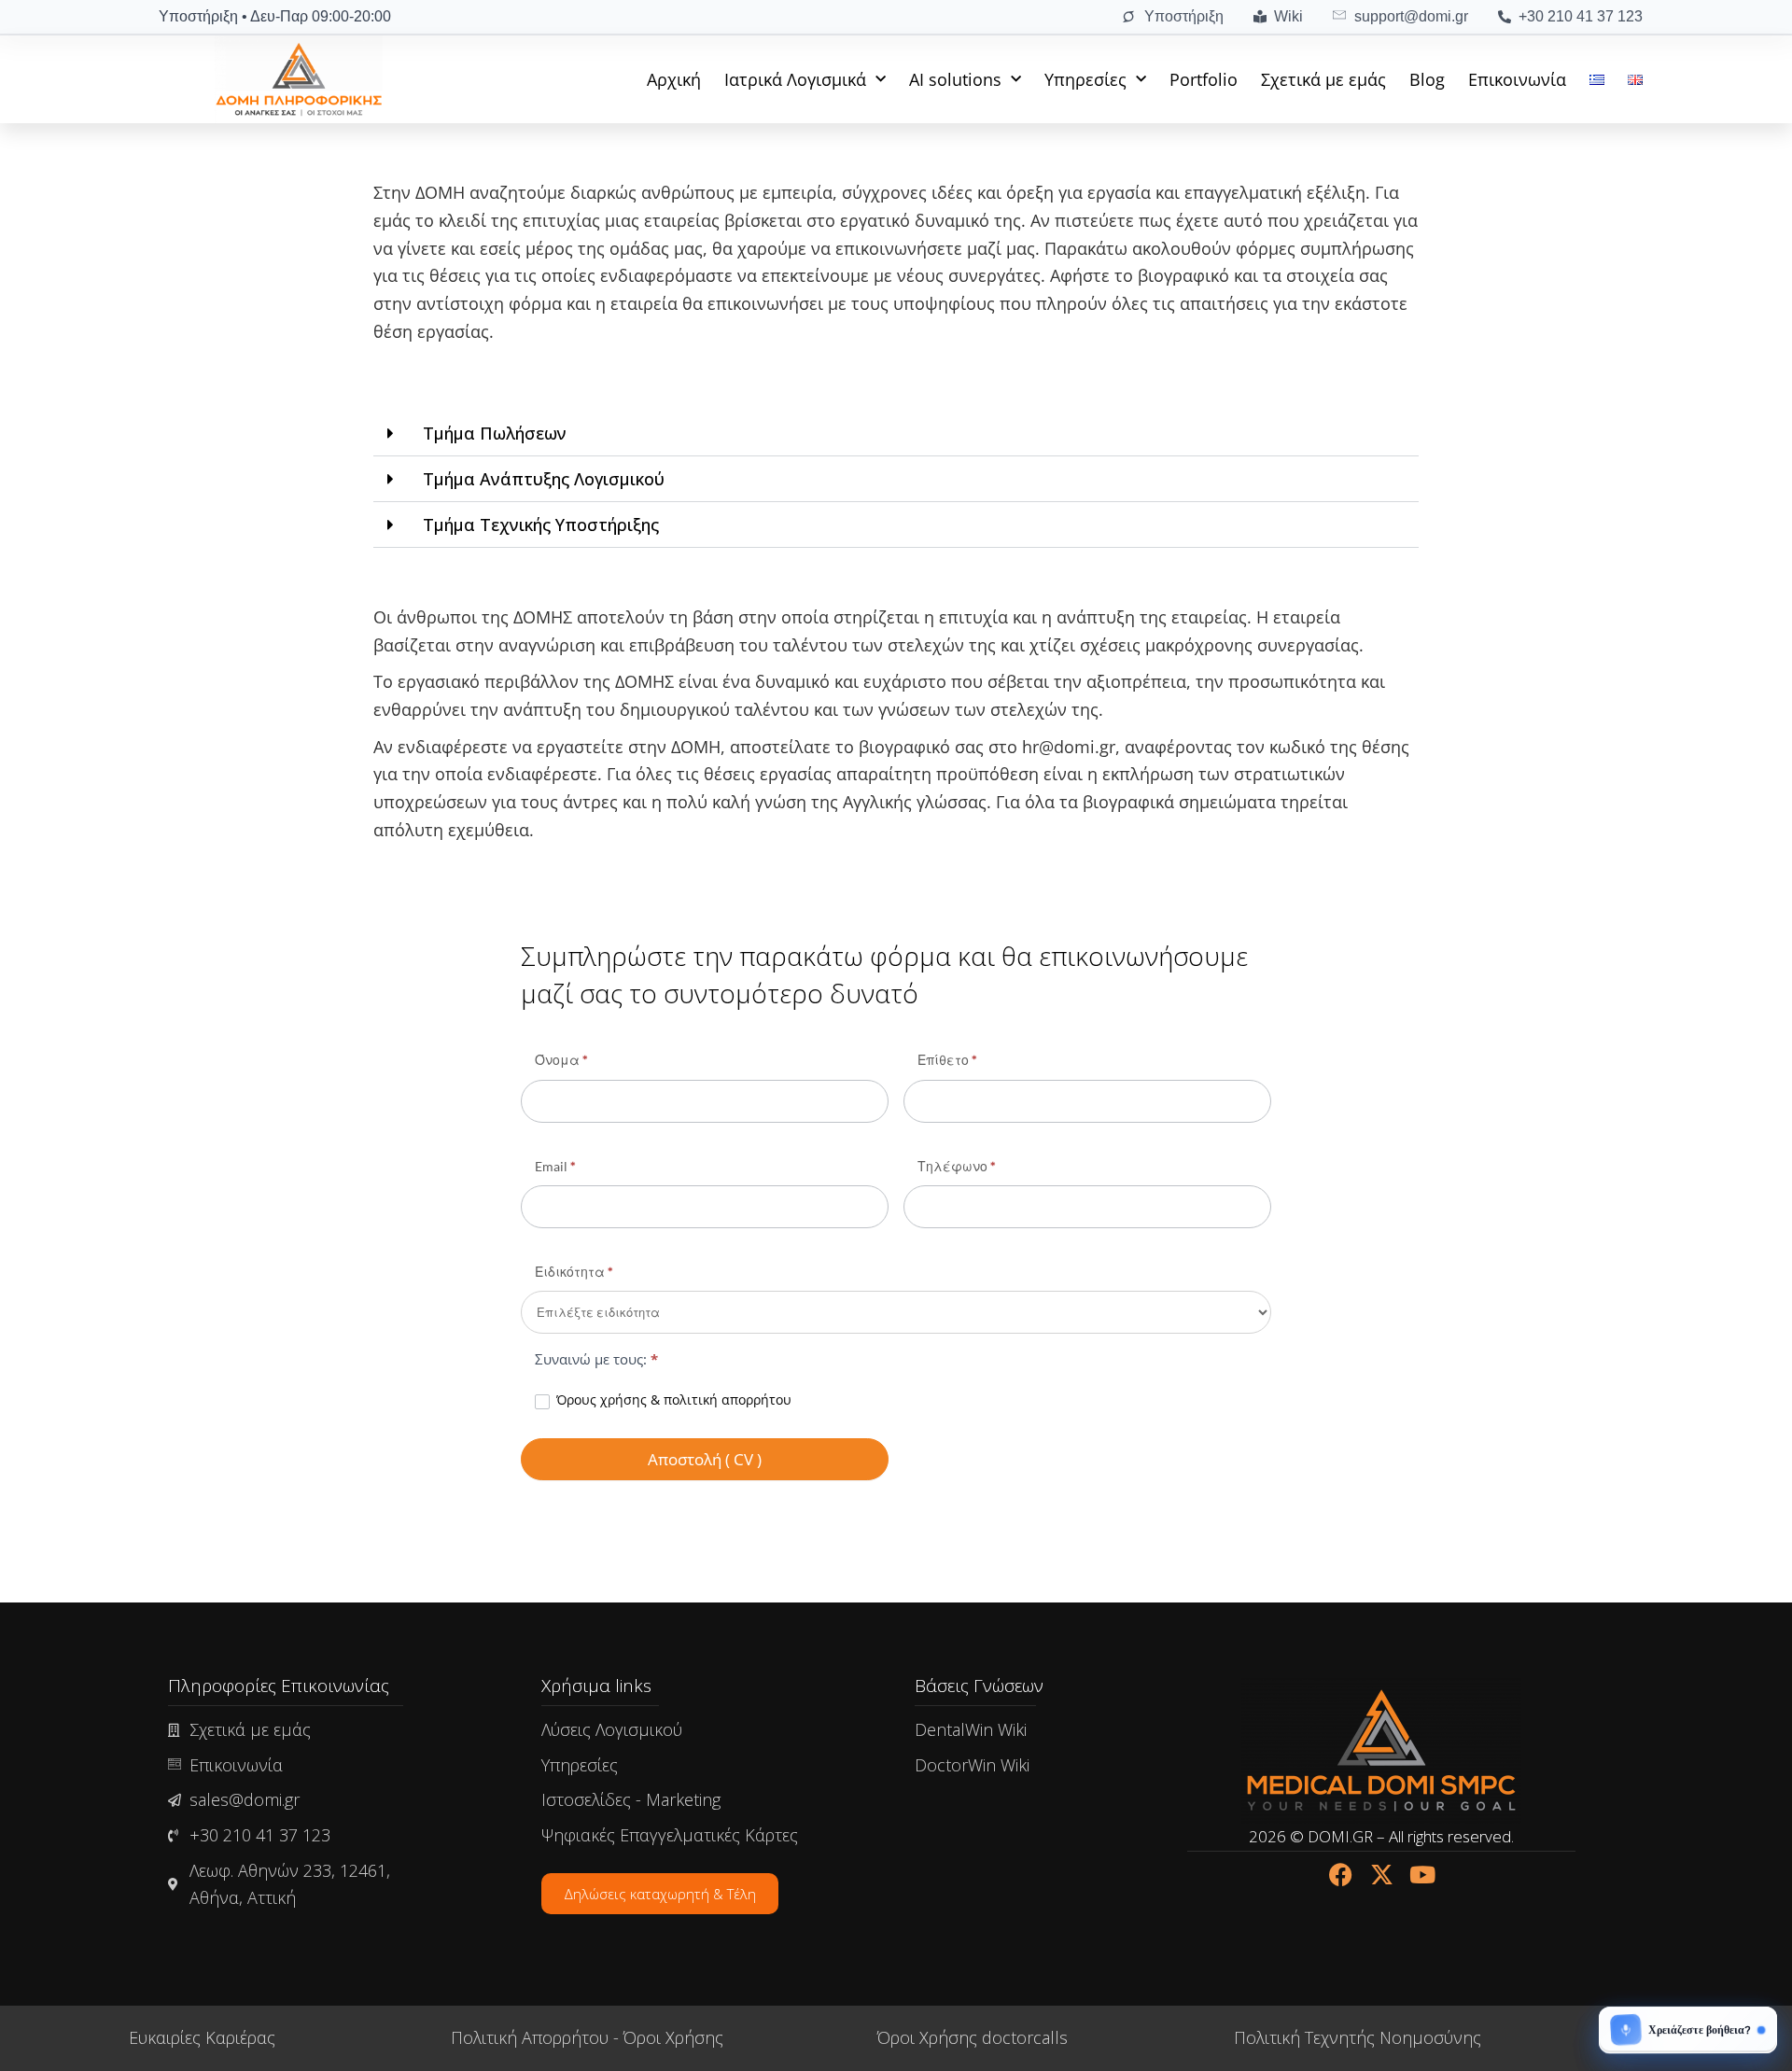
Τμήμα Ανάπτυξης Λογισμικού (544, 479)
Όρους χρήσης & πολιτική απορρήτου (674, 1399)
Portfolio (1204, 79)
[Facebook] (1341, 1875)
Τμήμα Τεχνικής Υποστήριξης (541, 525)
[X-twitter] (1382, 1875)
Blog (1427, 79)
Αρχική (674, 79)
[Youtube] (1423, 1875)
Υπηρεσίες (1085, 79)
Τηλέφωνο (957, 1166)
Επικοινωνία (1517, 79)
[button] (896, 434)
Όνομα (561, 1060)
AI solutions (955, 79)
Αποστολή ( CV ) (705, 1459)
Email (555, 1166)
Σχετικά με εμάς (1323, 79)
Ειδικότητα (574, 1272)
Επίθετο (947, 1060)
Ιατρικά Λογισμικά (795, 79)
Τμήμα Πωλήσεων (495, 433)
